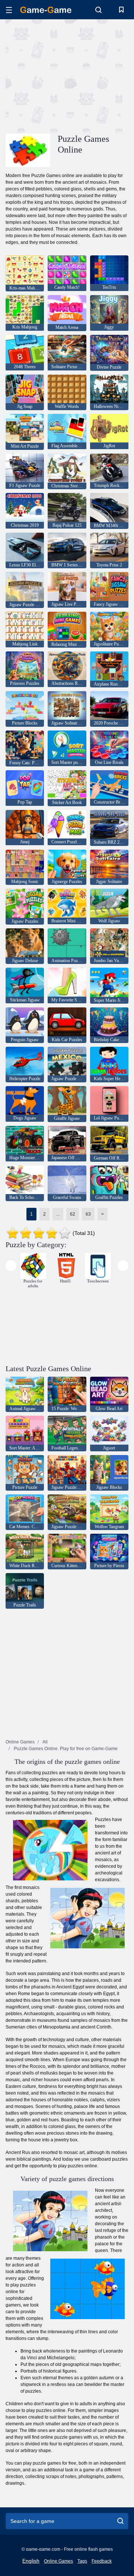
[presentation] (11, 1266)
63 (88, 1214)
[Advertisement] (101, 76)
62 (73, 1214)
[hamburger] (9, 10)
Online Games (58, 2561)
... (58, 1214)
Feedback (102, 2561)
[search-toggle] (98, 10)
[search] (120, 2521)
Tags (82, 2561)
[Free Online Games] (46, 10)
